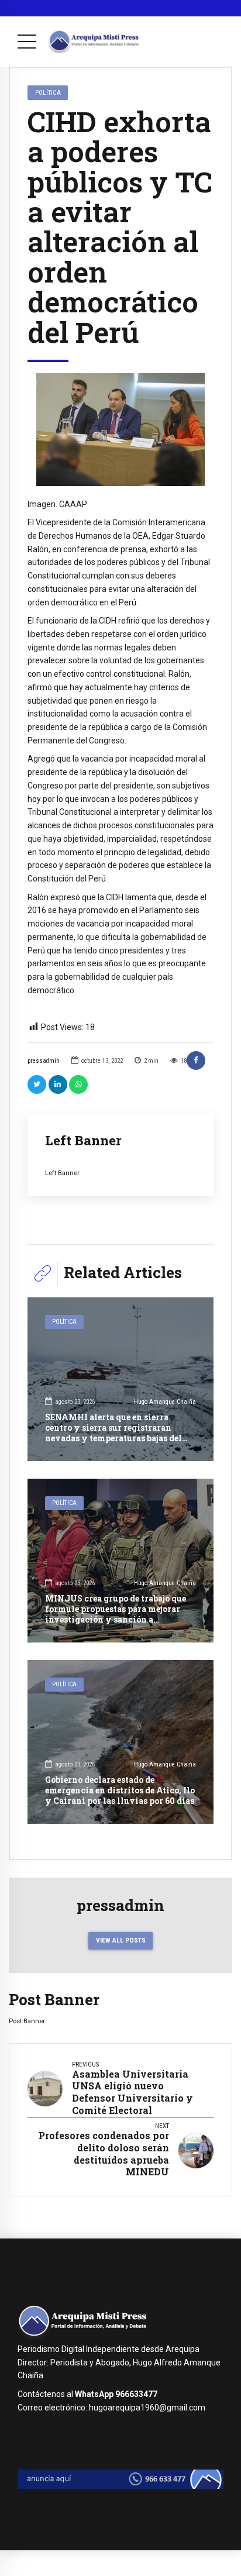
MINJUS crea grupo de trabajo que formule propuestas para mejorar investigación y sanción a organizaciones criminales (116, 1614)
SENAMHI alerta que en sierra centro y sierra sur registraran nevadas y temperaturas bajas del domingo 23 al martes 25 (113, 1433)
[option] (120, 429)
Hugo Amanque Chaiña (165, 1402)
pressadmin (44, 1061)
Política (48, 92)
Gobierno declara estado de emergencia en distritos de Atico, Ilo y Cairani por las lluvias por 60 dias (120, 1790)
